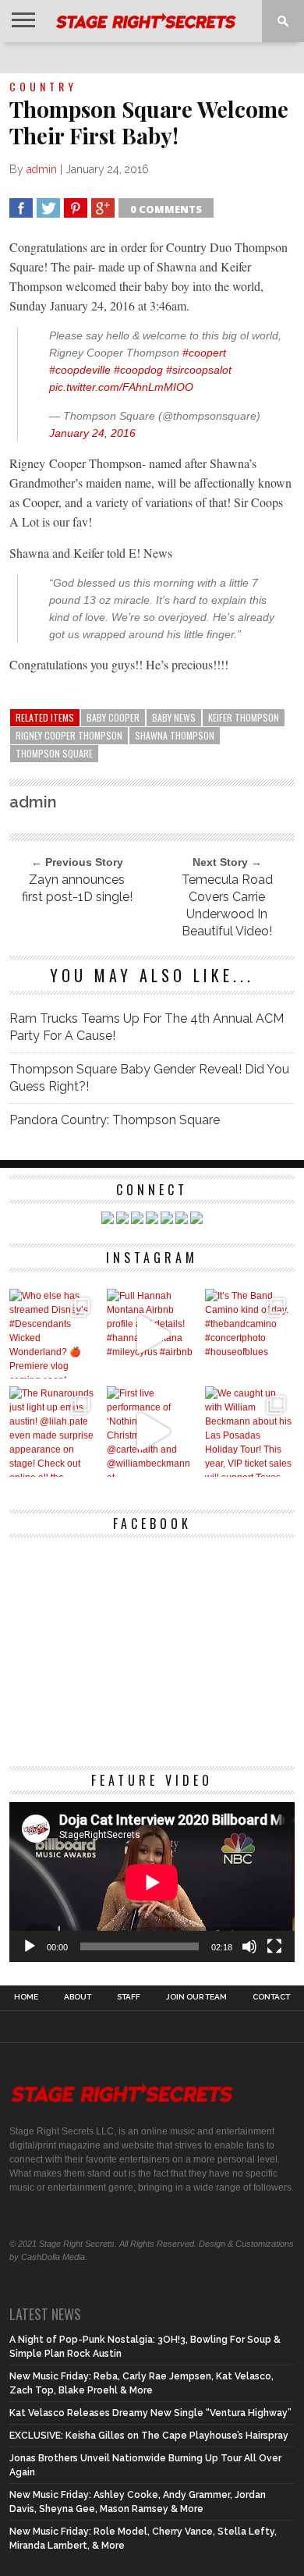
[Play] (30, 1946)
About (78, 1997)
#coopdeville (80, 370)
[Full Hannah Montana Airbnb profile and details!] (152, 1334)
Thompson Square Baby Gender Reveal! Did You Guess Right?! (149, 1078)
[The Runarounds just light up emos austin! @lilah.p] (54, 1431)
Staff (129, 1997)
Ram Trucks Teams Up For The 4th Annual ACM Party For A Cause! (147, 1027)
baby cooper (113, 717)
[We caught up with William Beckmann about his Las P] (250, 1431)
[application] (152, 1882)
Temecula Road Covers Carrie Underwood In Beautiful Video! (227, 905)
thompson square (54, 753)
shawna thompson (175, 735)
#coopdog (138, 370)
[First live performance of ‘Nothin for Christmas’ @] (152, 1431)
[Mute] (249, 1946)
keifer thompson (244, 717)
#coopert (204, 353)
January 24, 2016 (92, 433)
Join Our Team (196, 1997)
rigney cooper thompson (69, 735)
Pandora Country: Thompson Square (115, 1120)
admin (42, 169)
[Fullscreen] (274, 1946)
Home (26, 1997)
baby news (174, 717)
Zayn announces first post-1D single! (77, 888)
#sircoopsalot (199, 370)
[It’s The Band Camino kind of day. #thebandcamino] (250, 1334)
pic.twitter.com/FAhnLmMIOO (121, 387)
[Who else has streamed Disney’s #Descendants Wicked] (54, 1334)
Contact (271, 1997)
